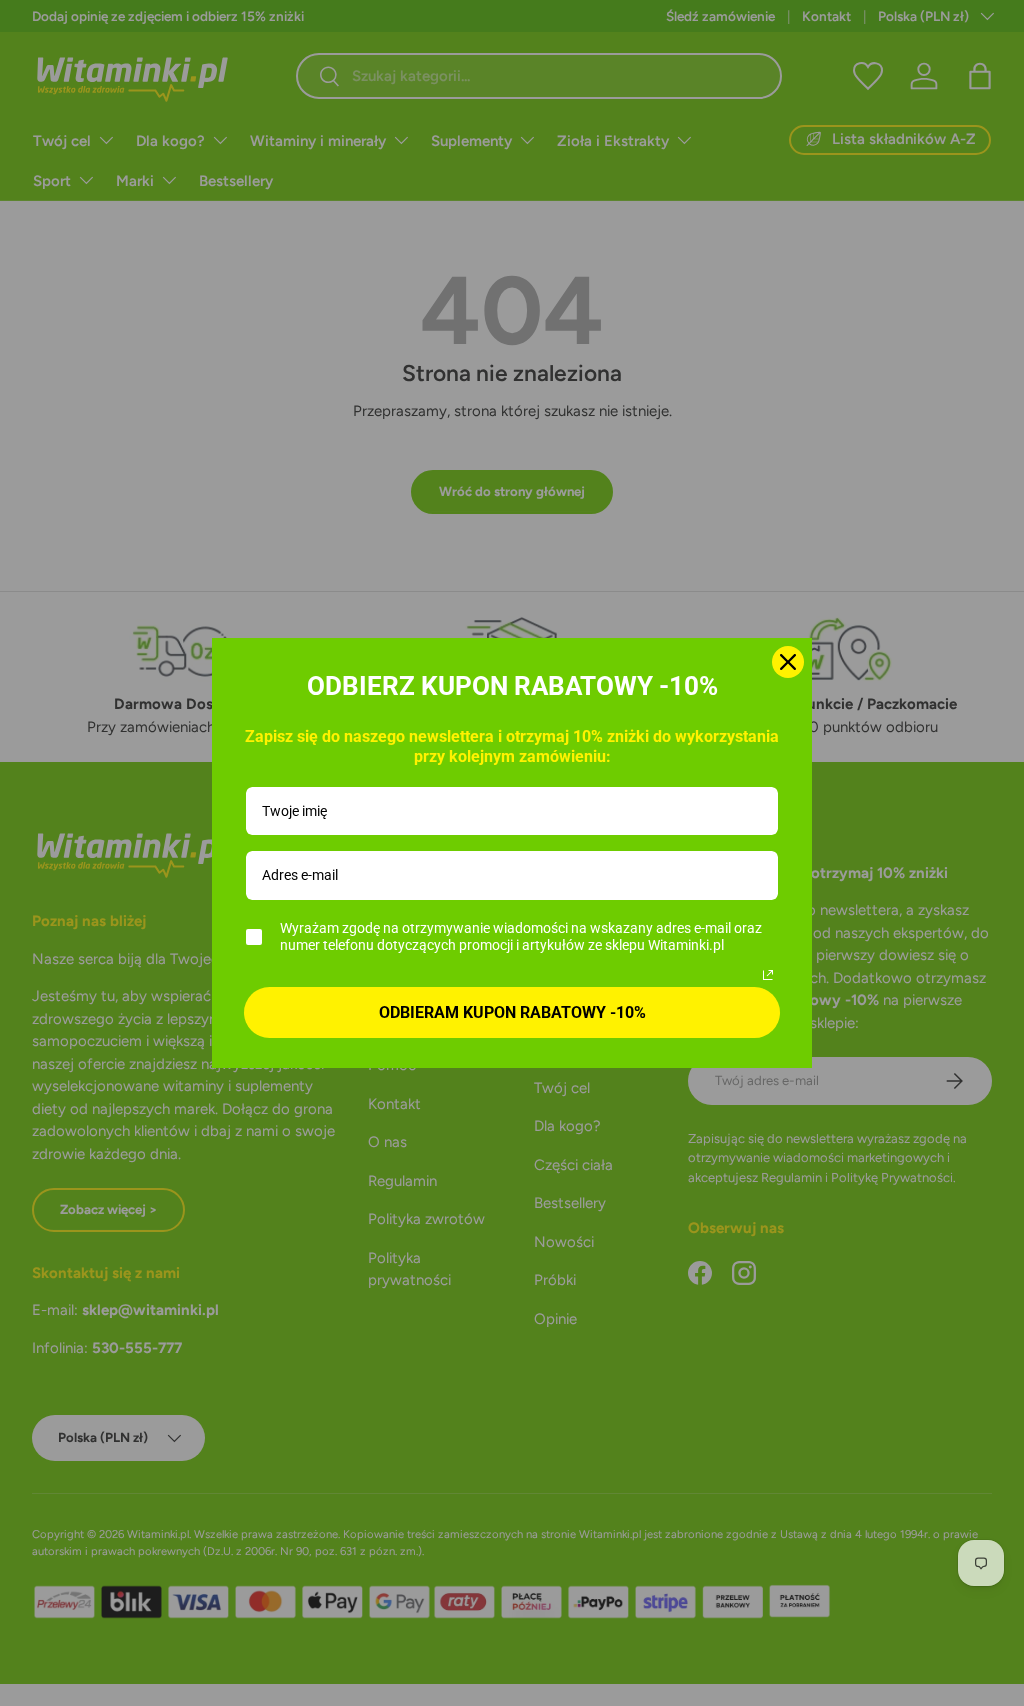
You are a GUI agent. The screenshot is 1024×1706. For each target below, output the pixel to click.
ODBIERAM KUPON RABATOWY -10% (512, 1012)
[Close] (788, 662)
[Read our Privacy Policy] (768, 975)
